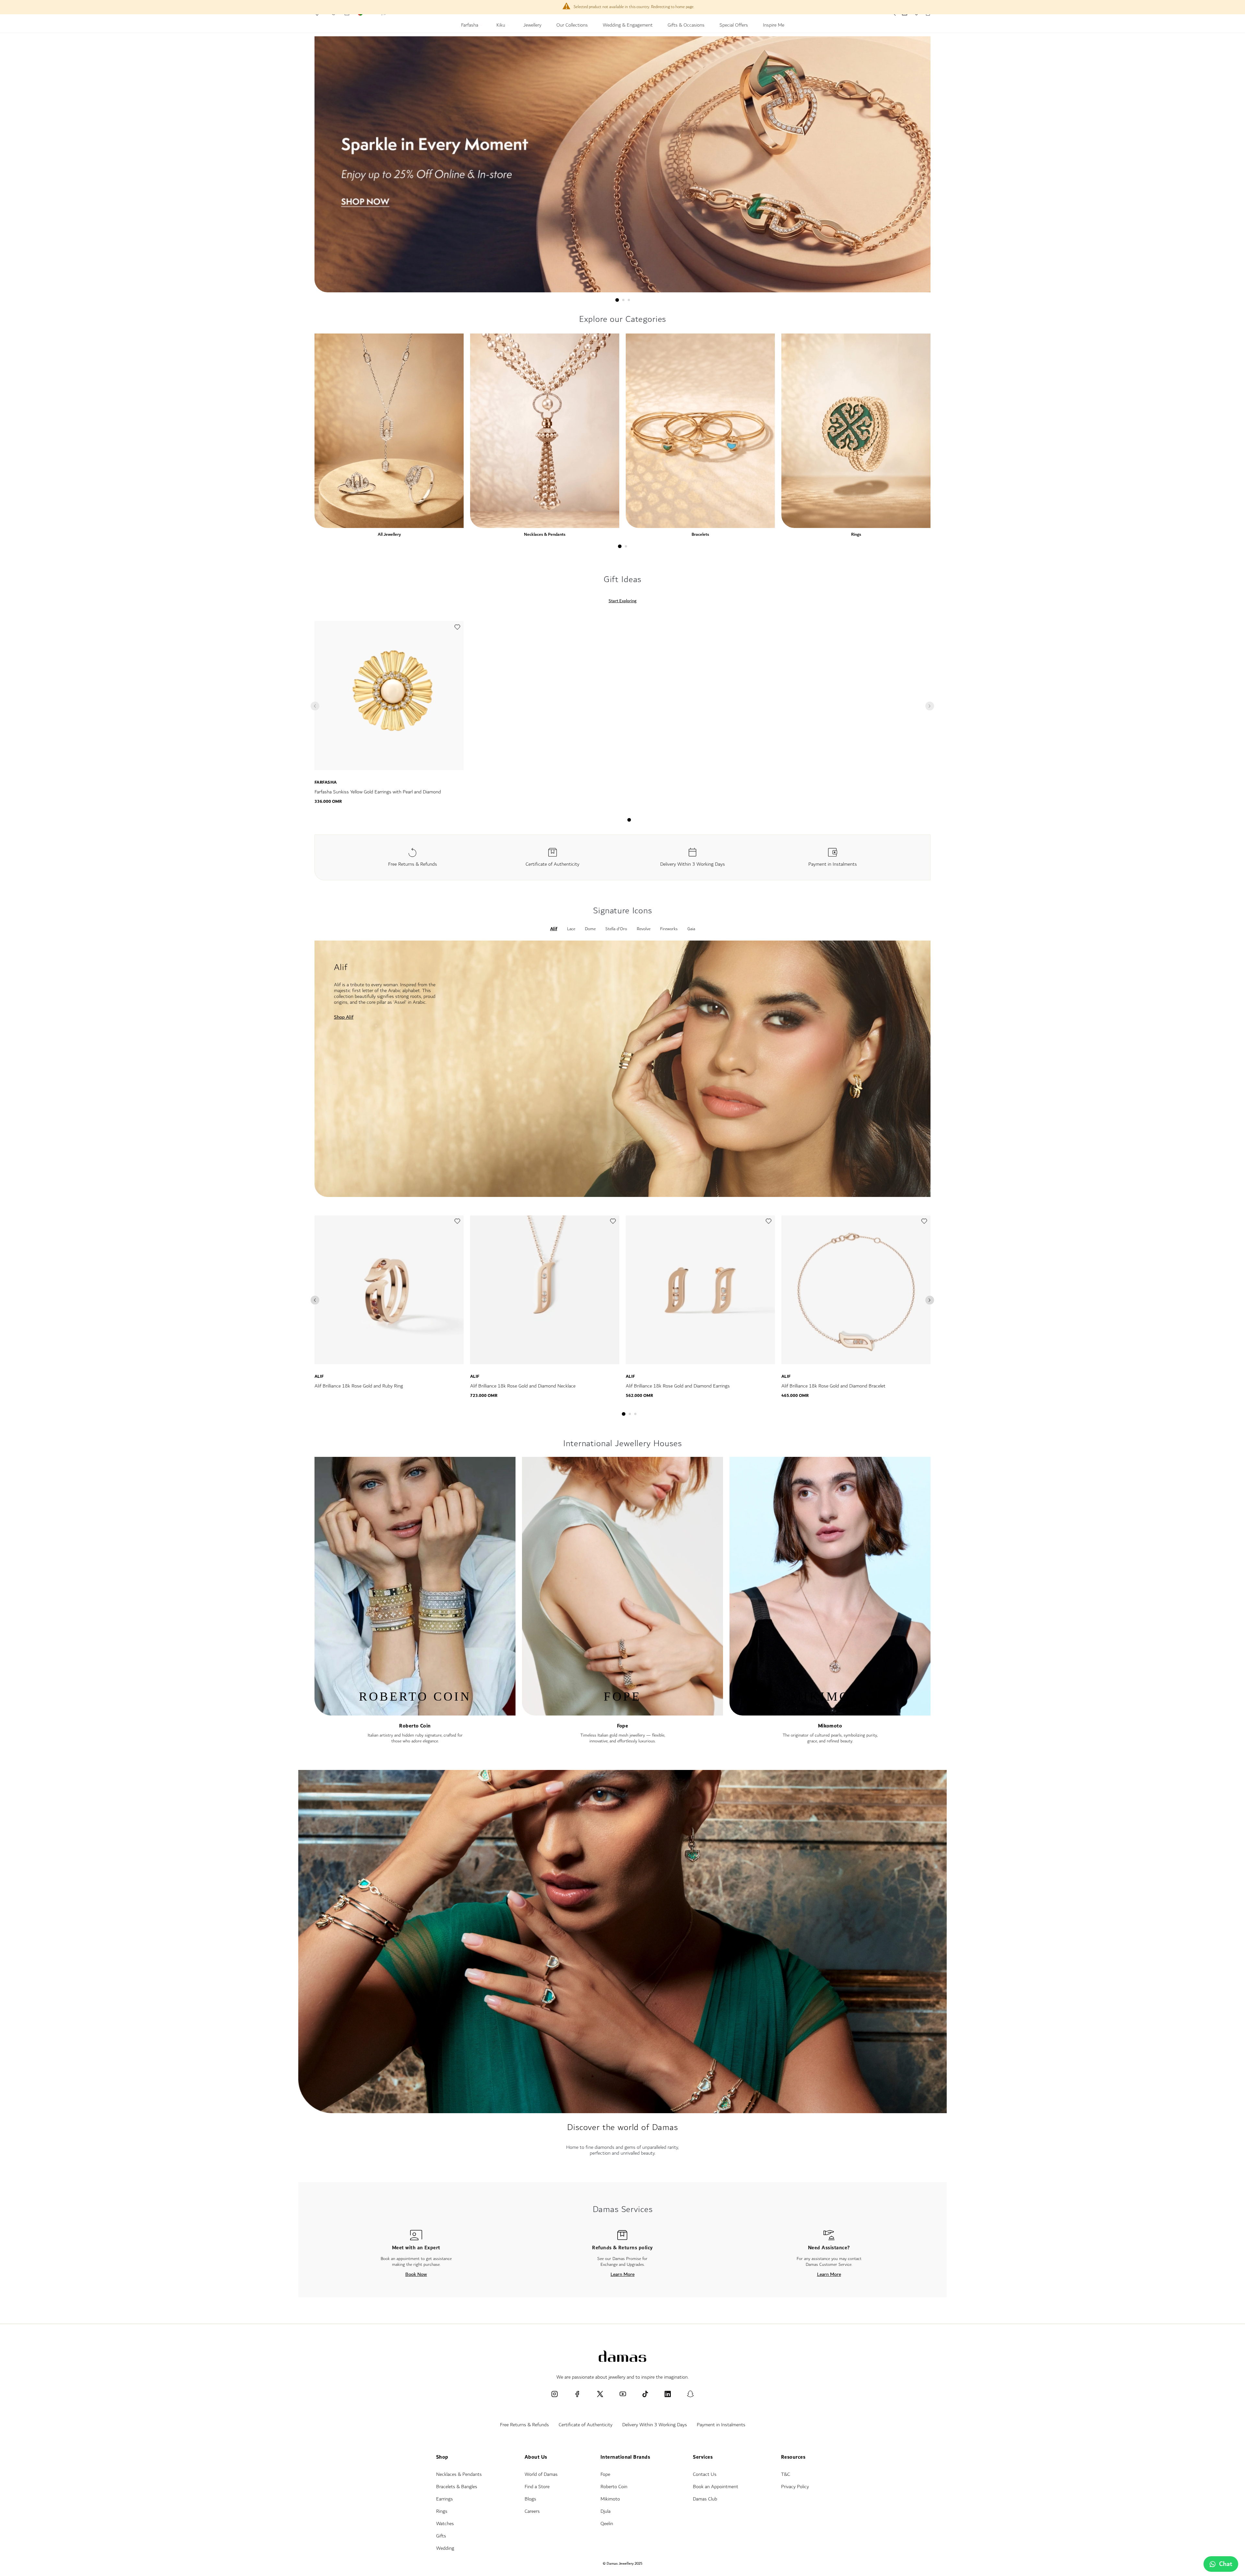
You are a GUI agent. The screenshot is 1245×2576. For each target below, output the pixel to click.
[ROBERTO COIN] (415, 1712)
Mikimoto (610, 2499)
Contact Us (705, 2474)
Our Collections (572, 26)
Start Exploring (622, 601)
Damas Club (705, 2499)
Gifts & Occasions (686, 26)
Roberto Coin (415, 1726)
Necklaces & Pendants (545, 534)
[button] (457, 629)
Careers (532, 2511)
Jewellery (532, 26)
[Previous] (315, 1300)
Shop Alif (344, 1017)
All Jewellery (389, 534)
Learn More (622, 2274)
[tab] (617, 300)
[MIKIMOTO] (830, 1712)
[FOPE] (622, 1712)
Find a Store (537, 2487)
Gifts (441, 2536)
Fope (623, 1726)
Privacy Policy (795, 2487)
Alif (319, 1376)
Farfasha (470, 26)
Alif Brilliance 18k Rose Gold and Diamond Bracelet (833, 1386)
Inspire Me (774, 26)
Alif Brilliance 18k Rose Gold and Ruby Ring (359, 1386)
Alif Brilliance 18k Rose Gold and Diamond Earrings (678, 1386)
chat (1226, 2564)
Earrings (445, 2499)
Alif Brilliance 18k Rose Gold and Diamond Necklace (523, 1386)
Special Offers (734, 26)
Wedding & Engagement (628, 26)
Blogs (530, 2499)
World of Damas (541, 2474)
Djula (605, 2511)
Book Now (416, 2274)
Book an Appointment (716, 2487)
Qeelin (607, 2524)
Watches (445, 2524)
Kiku (501, 26)
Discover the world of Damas (622, 2127)
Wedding (445, 2548)
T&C (786, 2474)
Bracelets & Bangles (457, 2487)
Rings (856, 534)
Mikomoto (830, 1726)
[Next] (930, 1300)
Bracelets (700, 534)
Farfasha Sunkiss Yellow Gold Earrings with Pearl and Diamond (378, 792)
